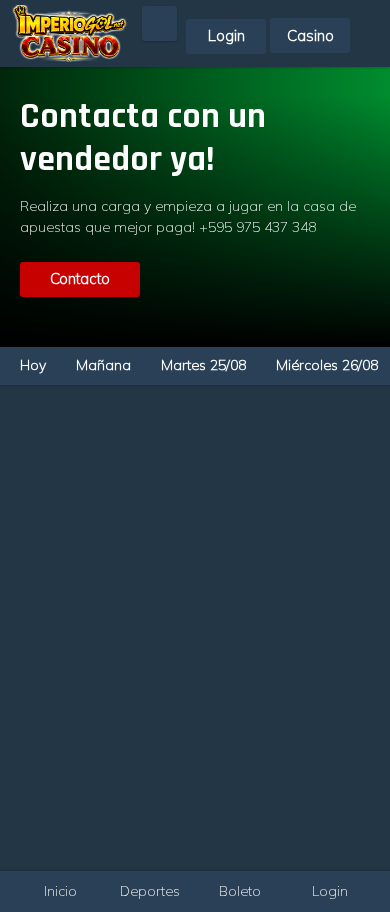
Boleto (240, 891)
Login (226, 35)
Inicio (60, 891)
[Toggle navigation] (374, 13)
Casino (310, 35)
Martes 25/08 (203, 365)
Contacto (80, 278)
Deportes (150, 891)
